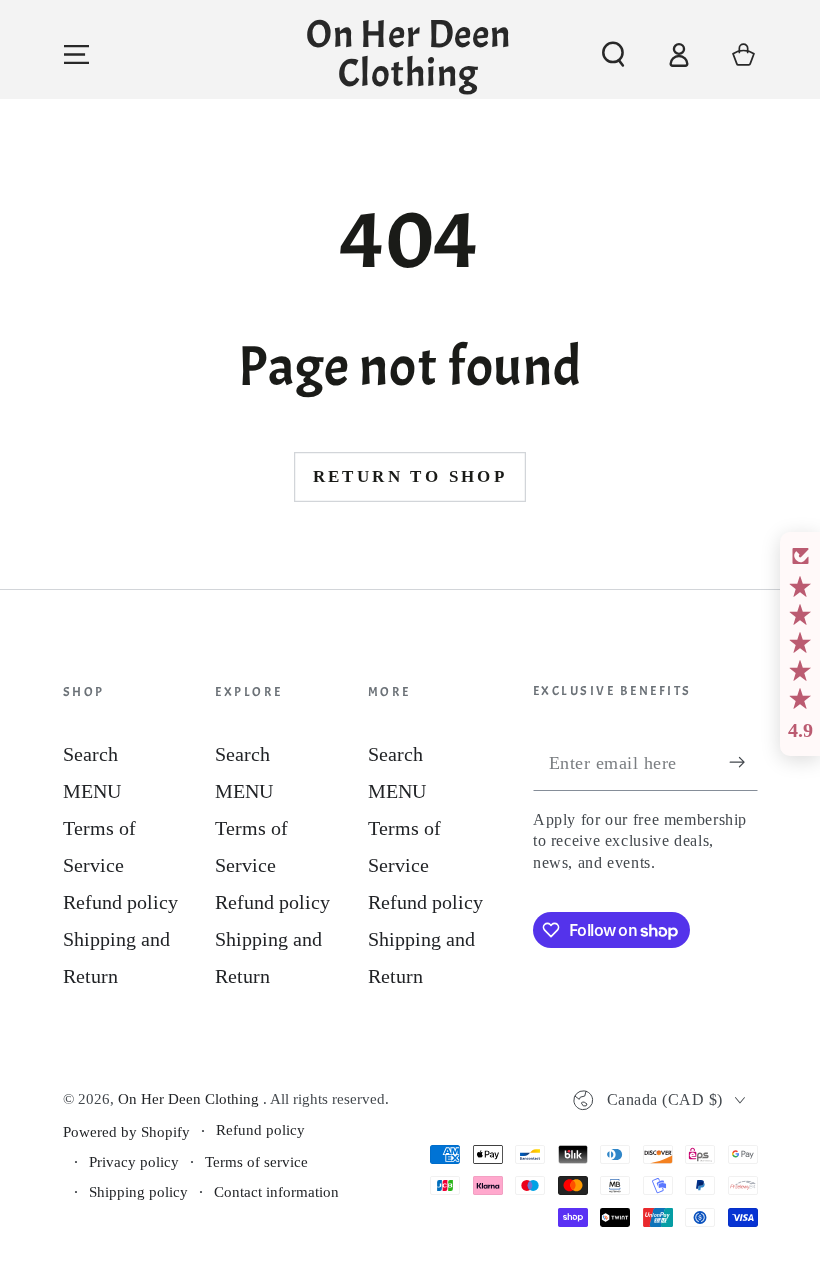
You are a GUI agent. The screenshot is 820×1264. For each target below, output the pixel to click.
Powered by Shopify (126, 1132)
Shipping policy (138, 1192)
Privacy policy (134, 1162)
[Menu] (76, 54)
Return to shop (410, 476)
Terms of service (256, 1162)
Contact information (276, 1192)
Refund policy (120, 902)
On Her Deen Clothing (190, 1099)
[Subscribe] (743, 762)
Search (90, 754)
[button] (613, 54)
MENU (92, 791)
